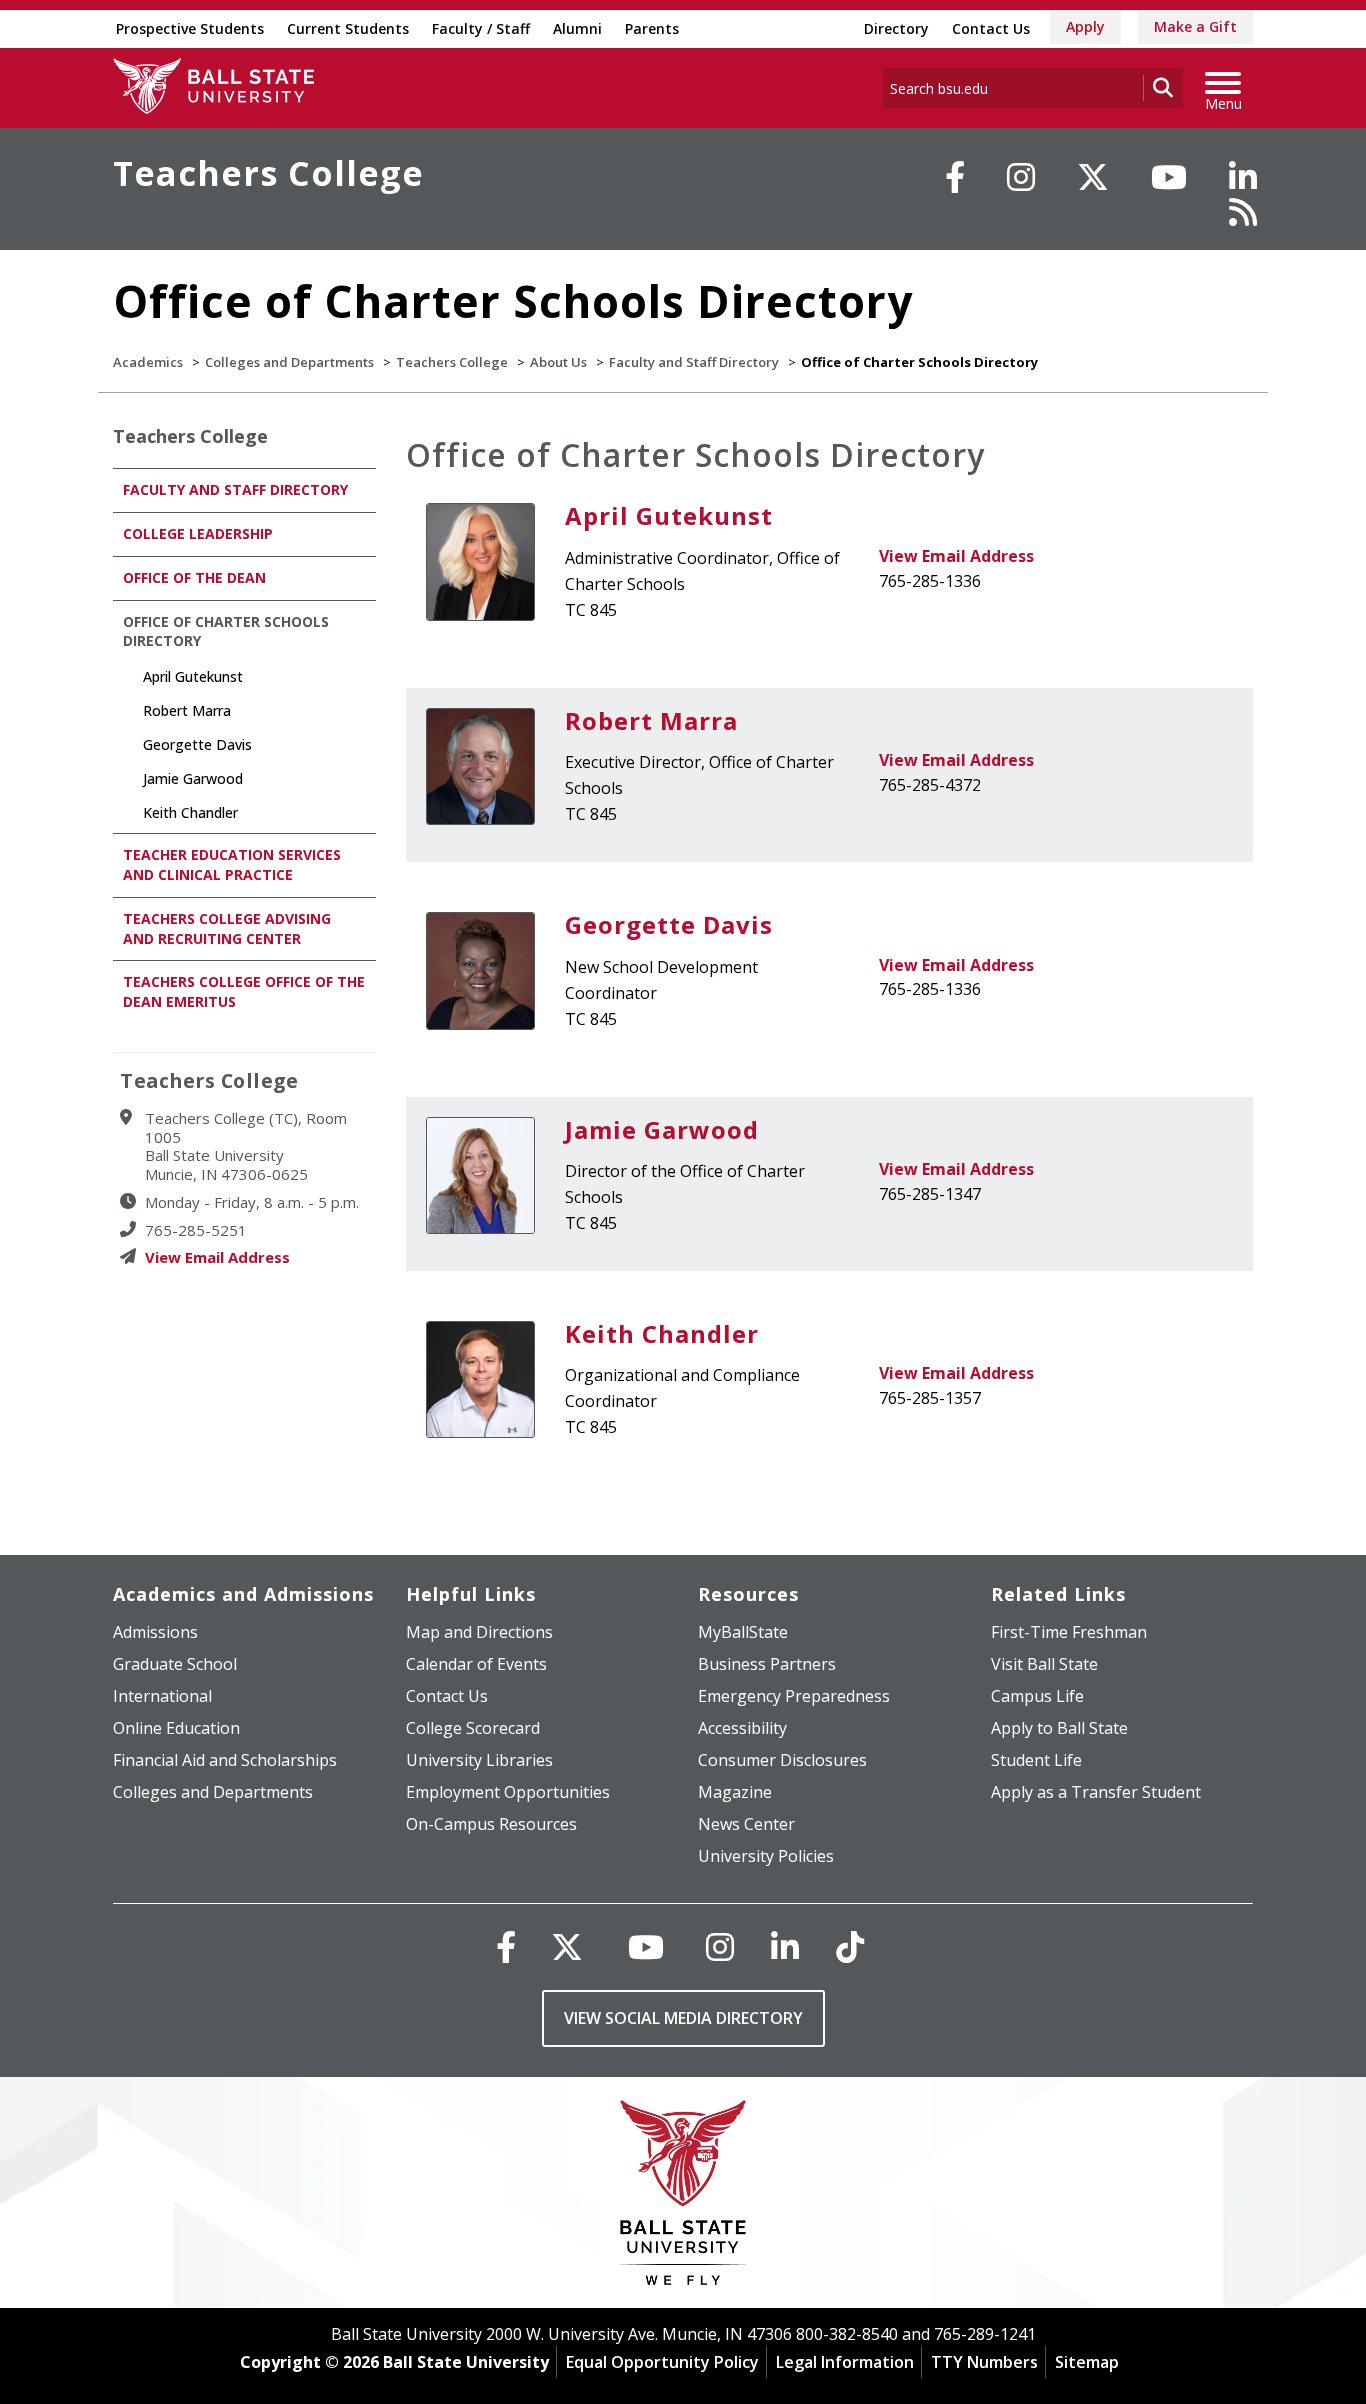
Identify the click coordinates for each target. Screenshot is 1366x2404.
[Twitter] (1093, 177)
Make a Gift (1195, 26)
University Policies (766, 1856)
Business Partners (767, 1664)
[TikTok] (850, 1946)
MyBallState (743, 1632)
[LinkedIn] (1243, 177)
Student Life (1036, 1760)
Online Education (176, 1728)
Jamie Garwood (662, 1129)
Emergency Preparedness (794, 1696)
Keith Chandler (662, 1333)
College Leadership (198, 533)
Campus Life (1037, 1696)
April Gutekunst (669, 515)
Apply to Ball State (1059, 1728)
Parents (652, 28)
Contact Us (991, 28)
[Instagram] (1021, 177)
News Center (746, 1824)
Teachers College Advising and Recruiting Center (227, 928)
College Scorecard (473, 1728)
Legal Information (845, 2362)
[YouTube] (1169, 177)
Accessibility (742, 1728)
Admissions (155, 1632)
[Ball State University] (683, 2197)
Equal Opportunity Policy (662, 2362)
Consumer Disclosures (782, 1760)
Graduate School (175, 1664)
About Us (558, 362)
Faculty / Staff (481, 28)
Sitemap (1087, 2362)
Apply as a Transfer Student (1096, 1792)
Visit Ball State (1044, 1664)
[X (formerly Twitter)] (567, 1946)
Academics (148, 362)
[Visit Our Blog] (1243, 212)
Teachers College (268, 173)
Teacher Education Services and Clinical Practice (232, 864)
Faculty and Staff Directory (694, 362)
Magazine (735, 1792)
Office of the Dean (194, 577)
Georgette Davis (669, 924)
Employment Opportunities (508, 1792)
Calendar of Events (476, 1664)
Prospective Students (190, 28)
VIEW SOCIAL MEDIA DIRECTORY (683, 2018)
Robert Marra (651, 720)
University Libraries (479, 1760)
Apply (1085, 26)
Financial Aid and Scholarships (225, 1760)
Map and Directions (479, 1632)
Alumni (577, 28)
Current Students (348, 28)
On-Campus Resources (491, 1824)
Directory (896, 28)
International (162, 1696)
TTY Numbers (984, 2362)
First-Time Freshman (1069, 1632)
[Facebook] (955, 177)
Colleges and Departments (289, 362)
